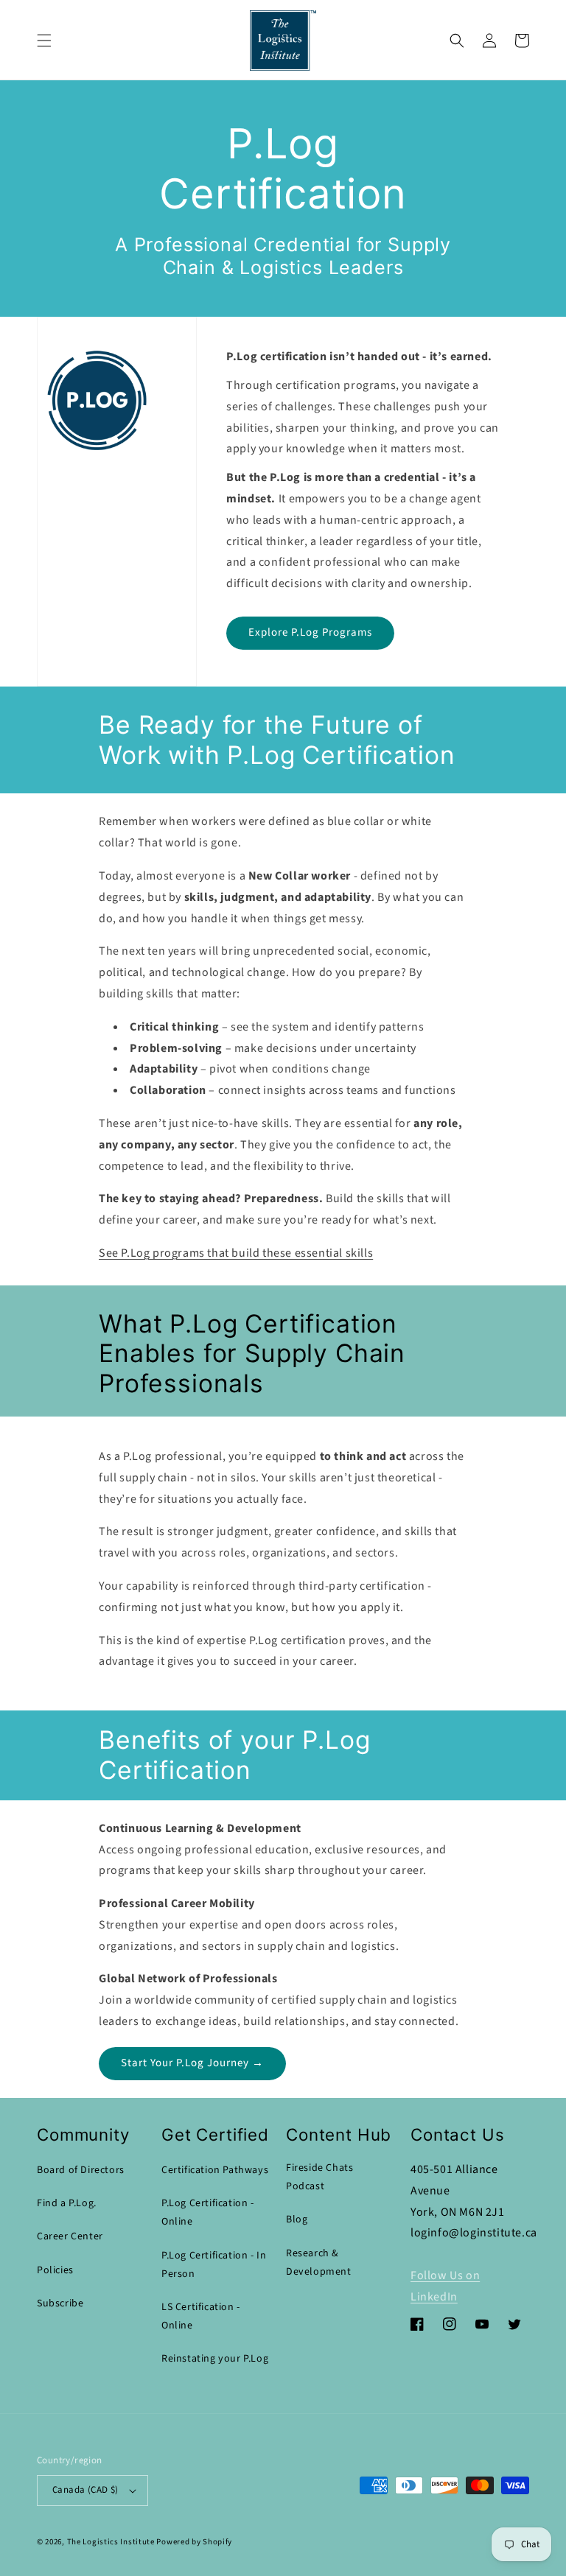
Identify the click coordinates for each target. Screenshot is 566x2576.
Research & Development (319, 2263)
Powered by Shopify (194, 2542)
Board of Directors (81, 2170)
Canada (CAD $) (85, 2490)
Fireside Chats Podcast (319, 2177)
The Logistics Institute (111, 2542)
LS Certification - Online (201, 2316)
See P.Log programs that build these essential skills (236, 1253)
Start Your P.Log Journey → (192, 2063)
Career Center (70, 2236)
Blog (297, 2219)
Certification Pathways (215, 2170)
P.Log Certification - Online (208, 2212)
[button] (44, 41)
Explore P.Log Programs (310, 632)
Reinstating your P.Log (215, 2359)
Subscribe (60, 2303)
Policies (55, 2270)
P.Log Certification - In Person (214, 2265)
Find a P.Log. (67, 2203)
